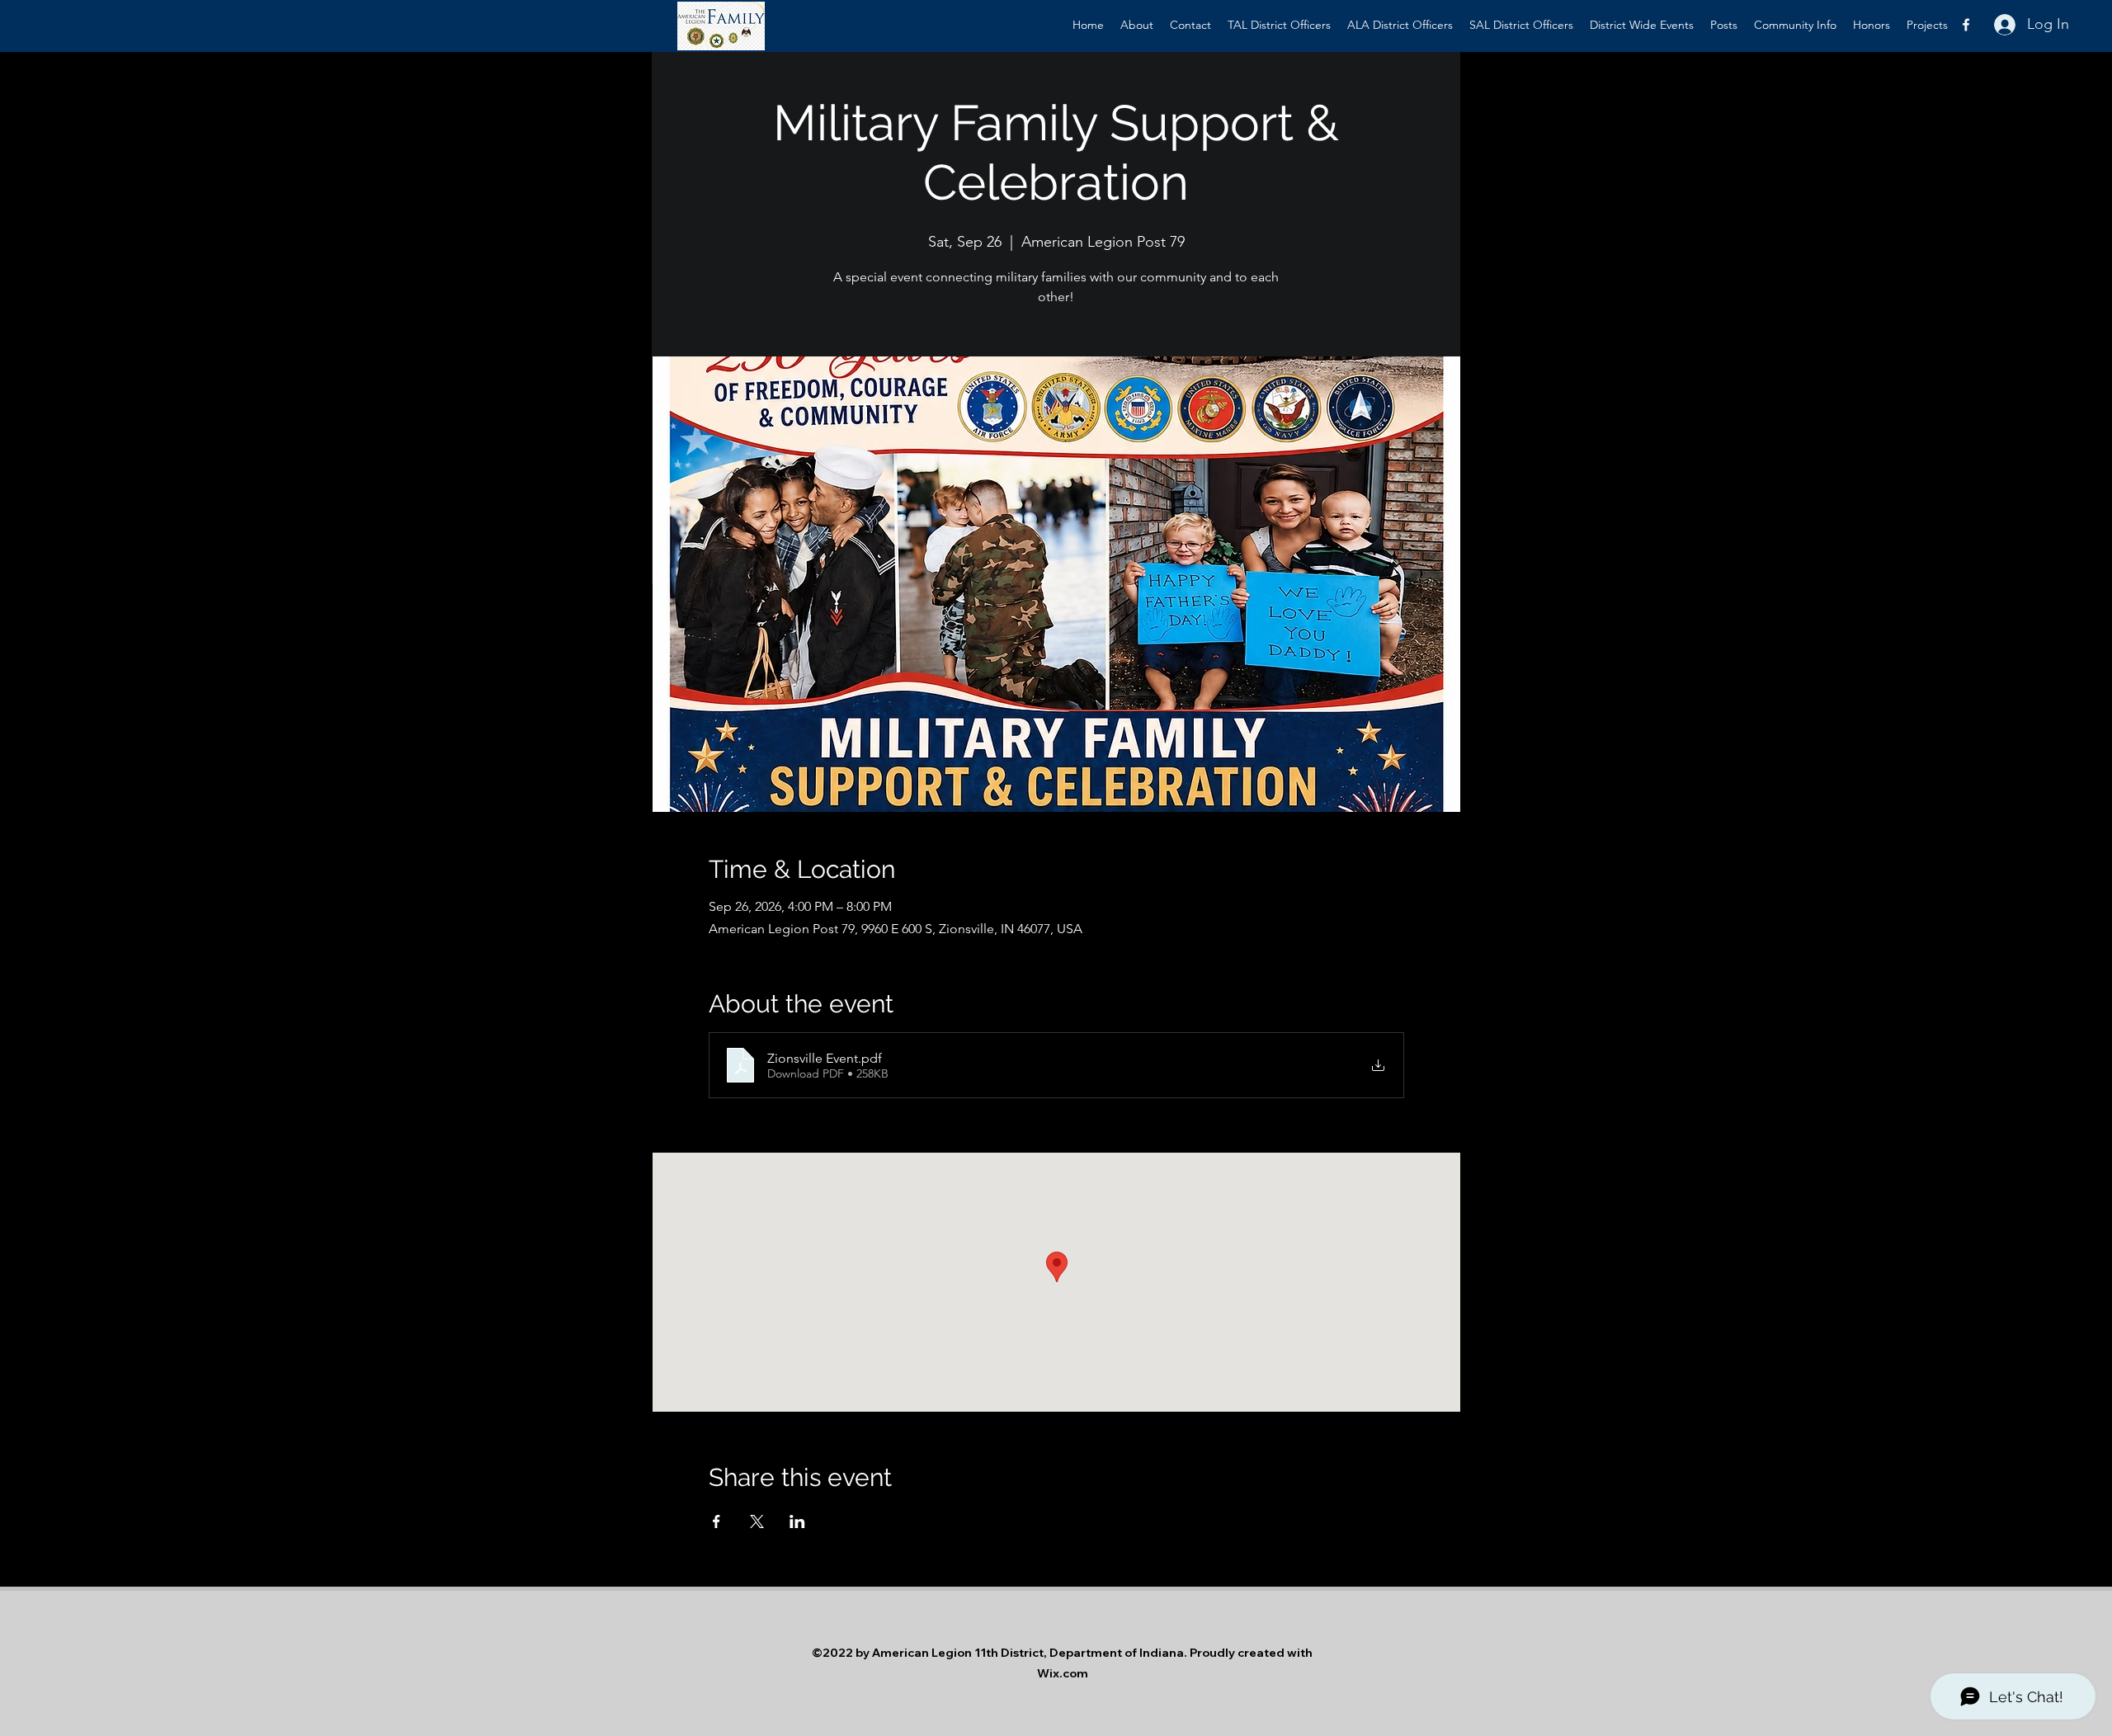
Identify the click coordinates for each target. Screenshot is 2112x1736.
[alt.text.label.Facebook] (1966, 25)
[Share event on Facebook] (717, 1521)
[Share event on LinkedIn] (797, 1521)
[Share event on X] (757, 1521)
